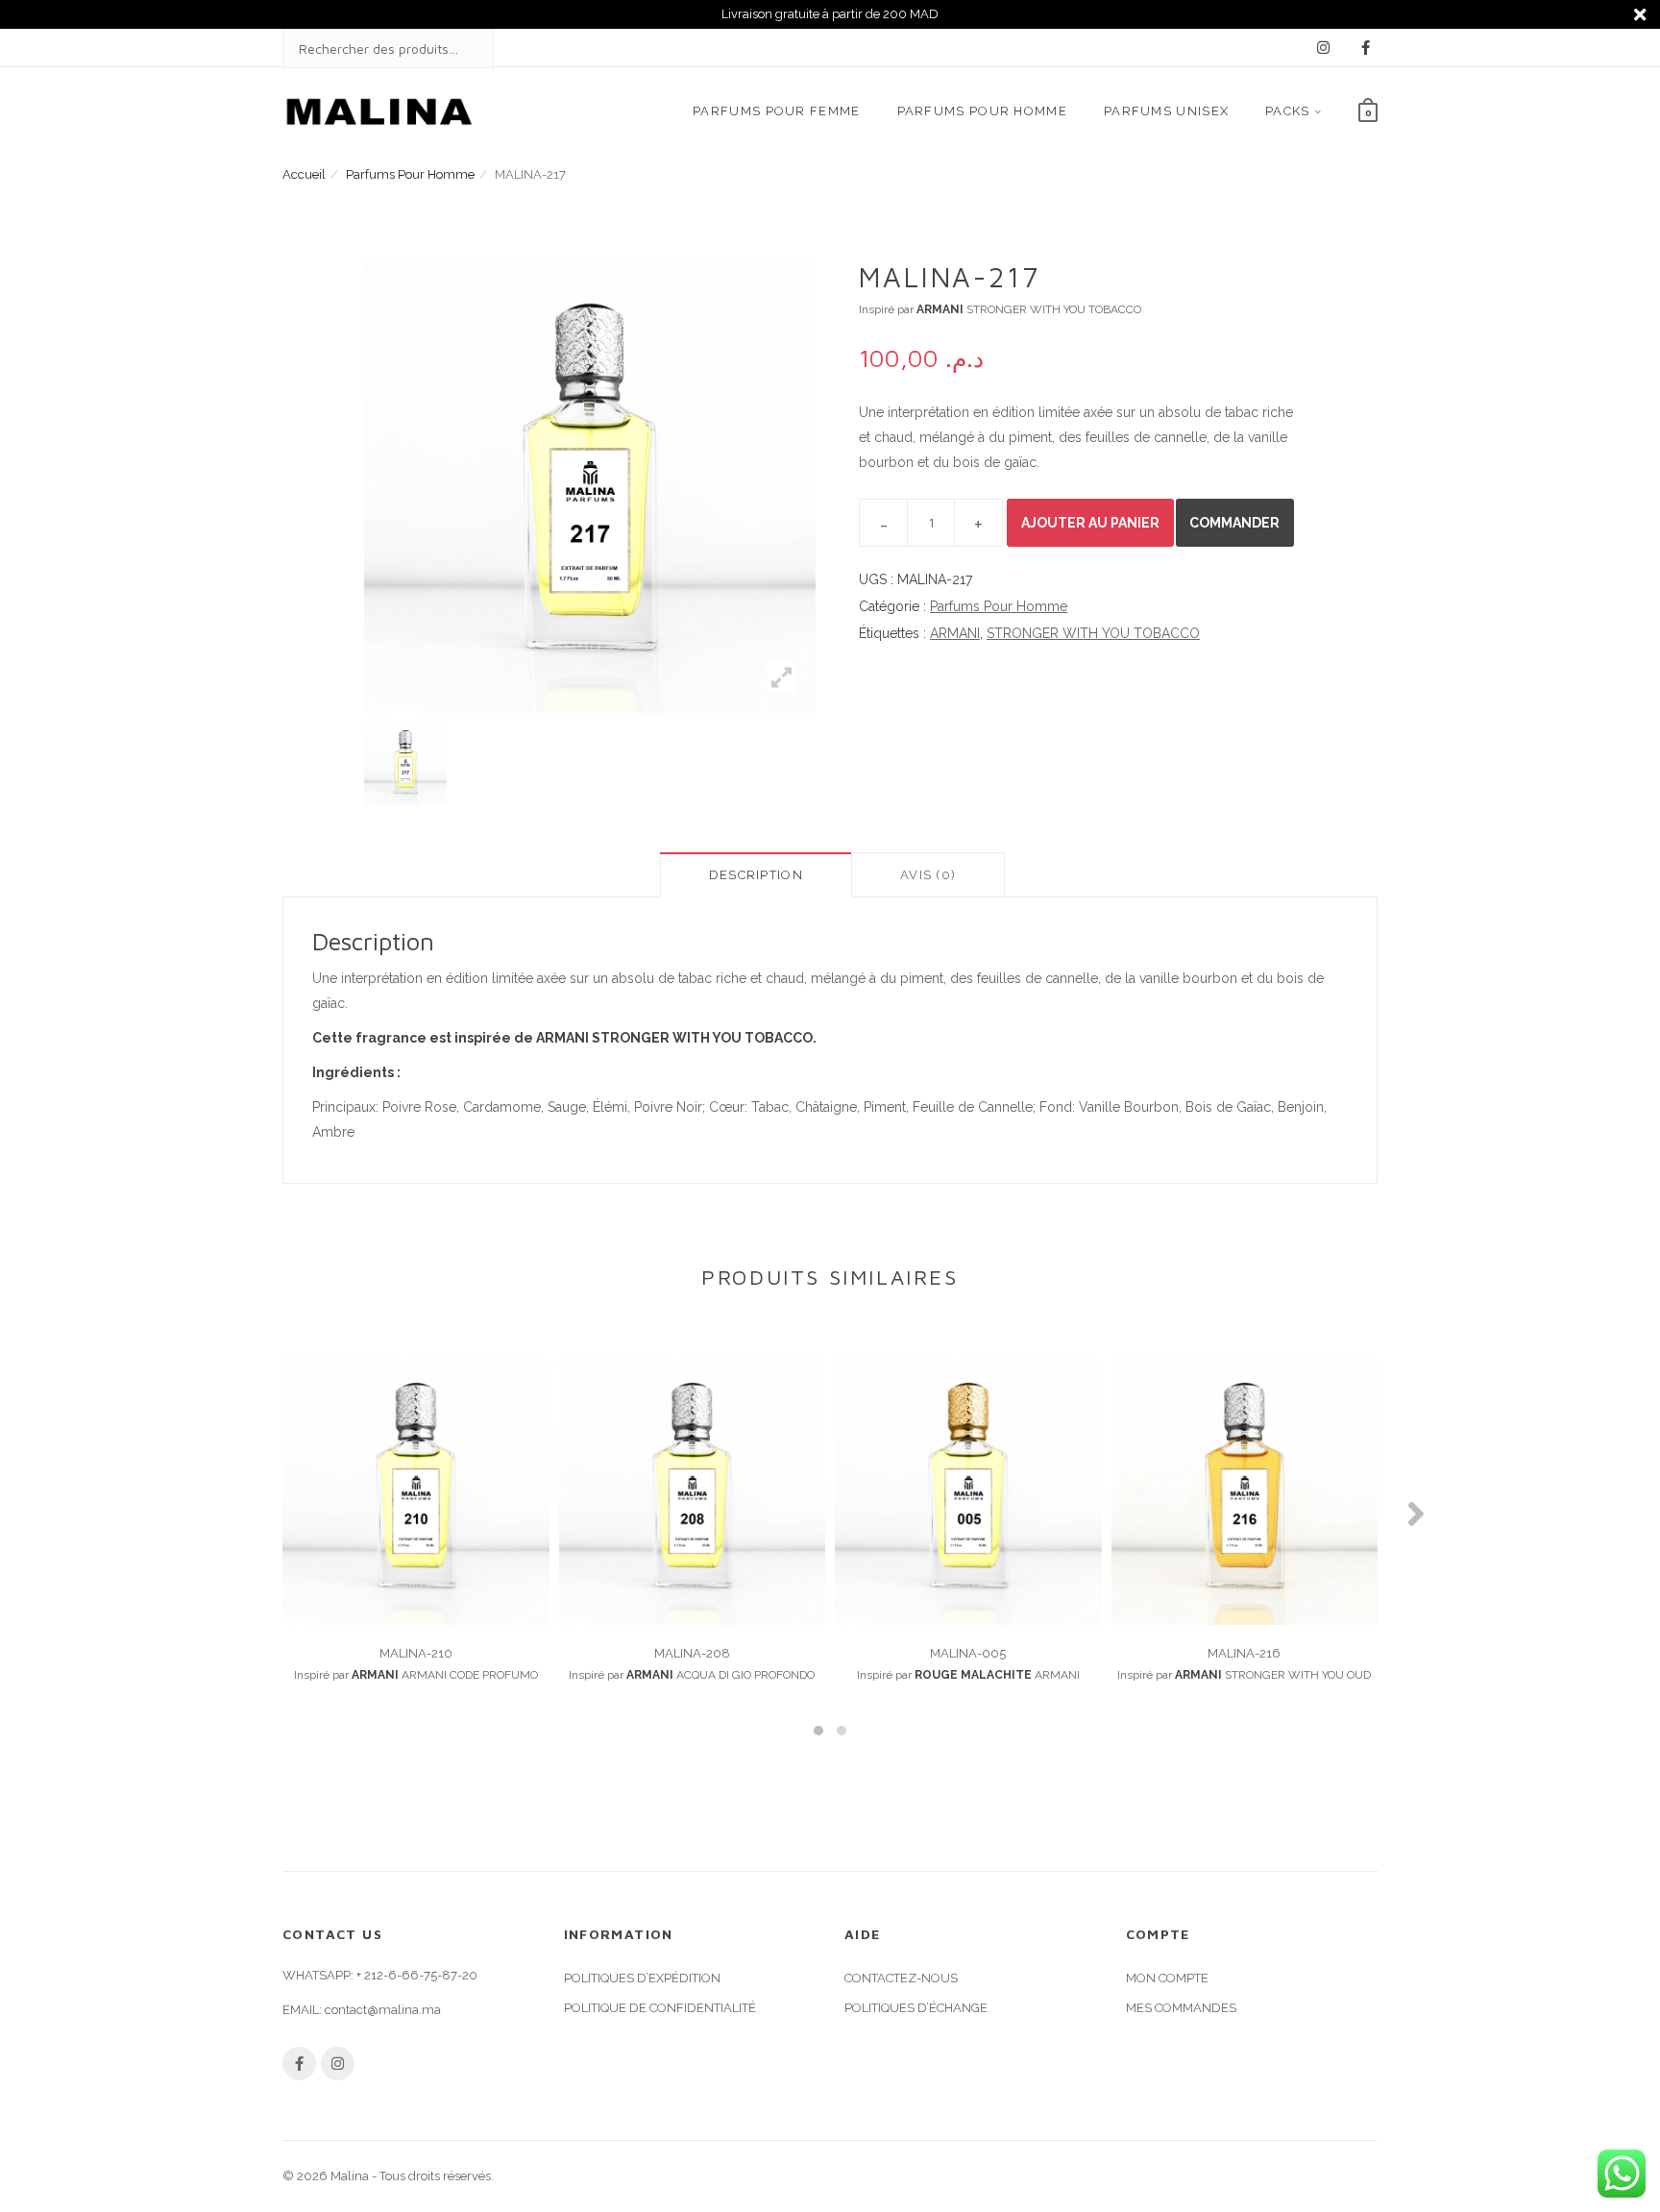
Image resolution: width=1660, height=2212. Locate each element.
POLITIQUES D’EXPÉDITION (642, 1978)
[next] (840, 764)
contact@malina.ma (383, 2010)
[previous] (340, 764)
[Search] (460, 49)
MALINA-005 (968, 1653)
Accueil (304, 174)
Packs (1288, 111)
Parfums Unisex (1166, 111)
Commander (1234, 523)
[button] (818, 1731)
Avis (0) (928, 875)
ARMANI (955, 633)
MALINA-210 (416, 1653)
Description (756, 875)
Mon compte (1167, 1978)
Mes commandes (1181, 2008)
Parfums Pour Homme (982, 111)
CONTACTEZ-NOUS (901, 1978)
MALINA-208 (692, 1653)
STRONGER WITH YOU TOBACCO (1093, 633)
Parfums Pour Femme (776, 111)
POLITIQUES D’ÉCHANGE (916, 2008)
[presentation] (244, 1513)
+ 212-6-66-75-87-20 (417, 1975)
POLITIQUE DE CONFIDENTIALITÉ (660, 2008)
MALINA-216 (1244, 1653)
